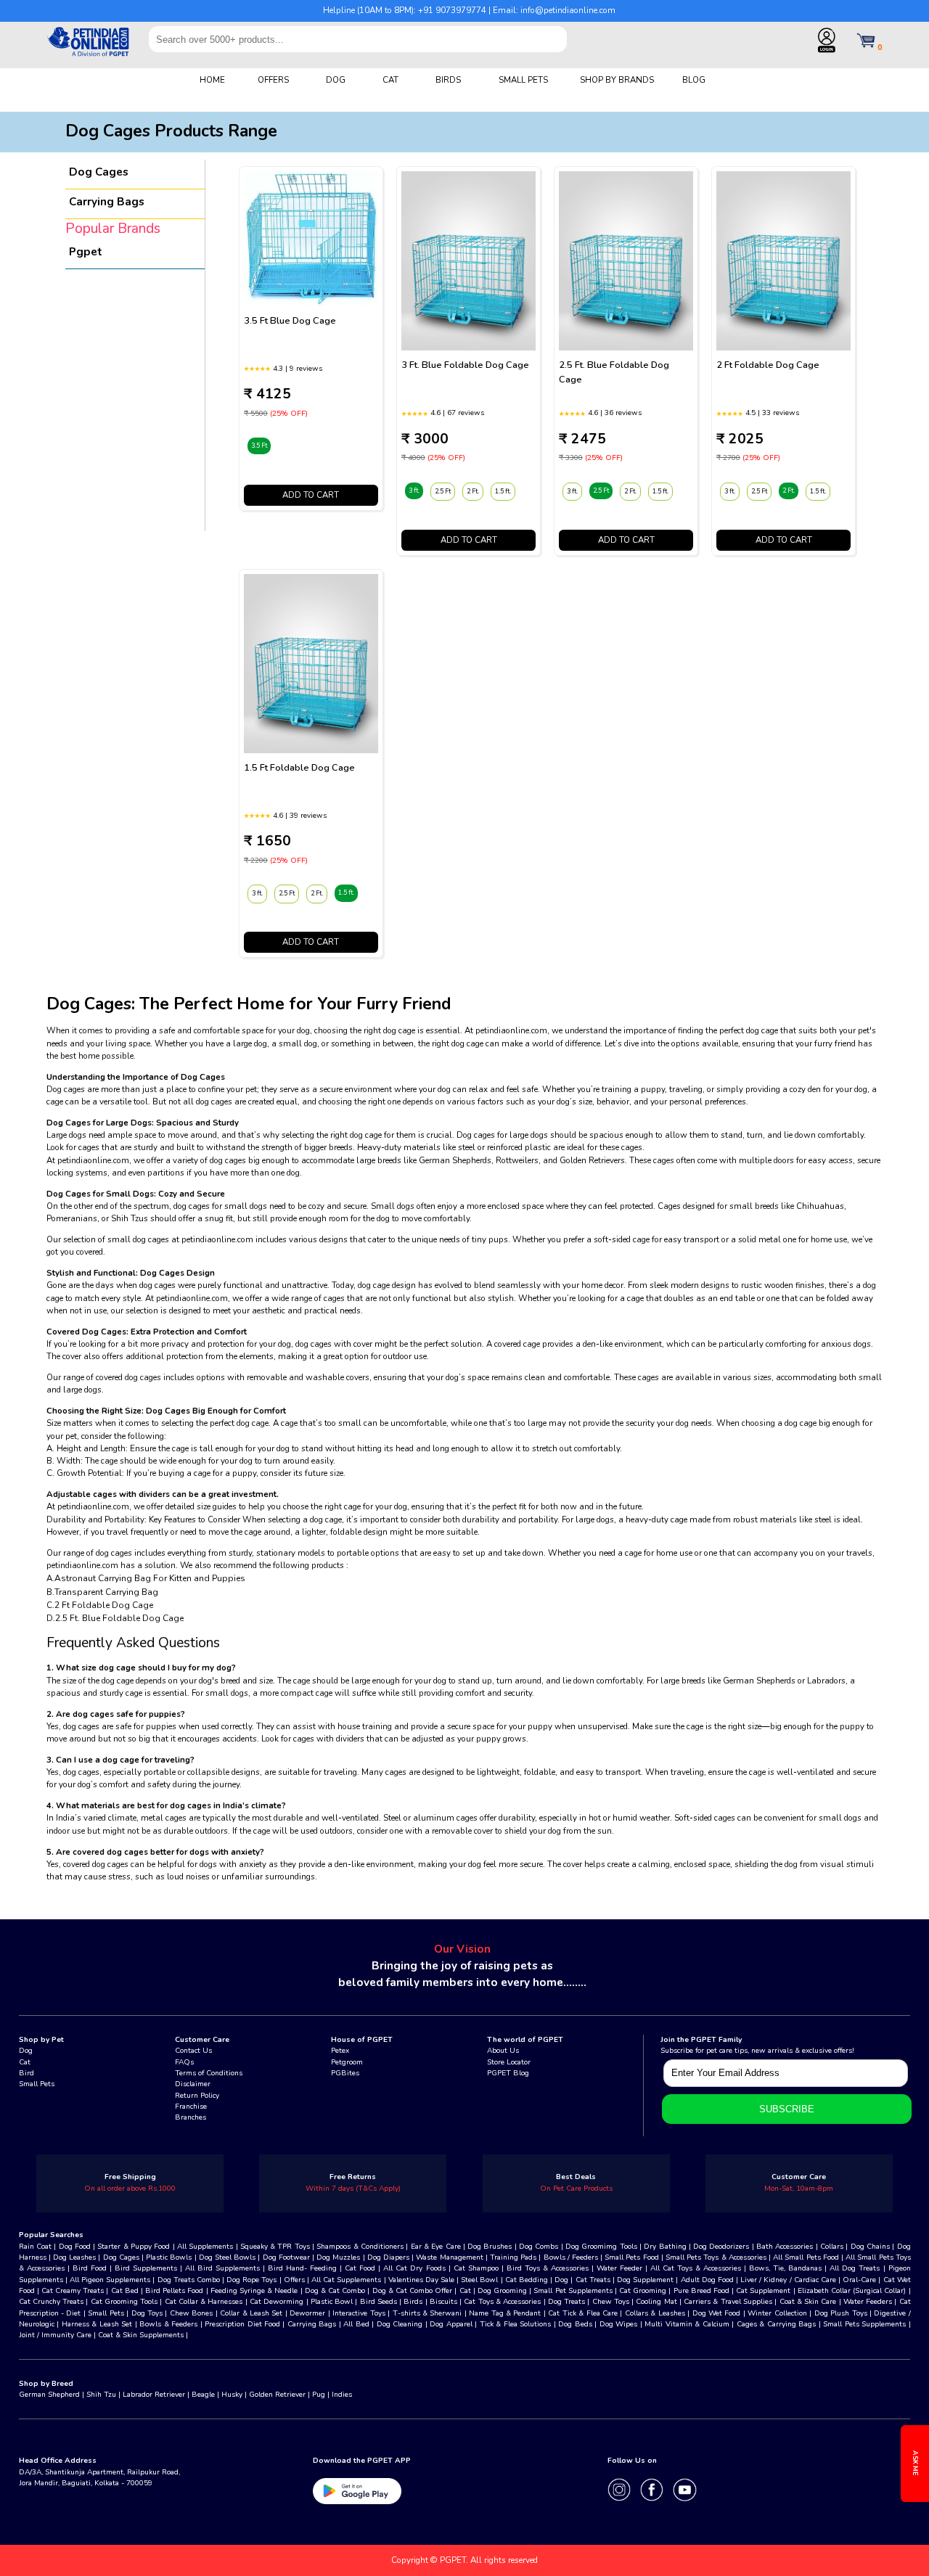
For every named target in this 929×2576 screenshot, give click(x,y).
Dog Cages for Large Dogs (99, 1123)
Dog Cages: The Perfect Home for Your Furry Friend (249, 1004)
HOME (212, 80)
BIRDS (448, 80)
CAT (390, 80)
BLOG (694, 80)
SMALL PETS (523, 80)
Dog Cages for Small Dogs (100, 1194)
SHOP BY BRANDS (617, 80)
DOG (336, 80)
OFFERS (273, 80)
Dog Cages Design (176, 1273)
